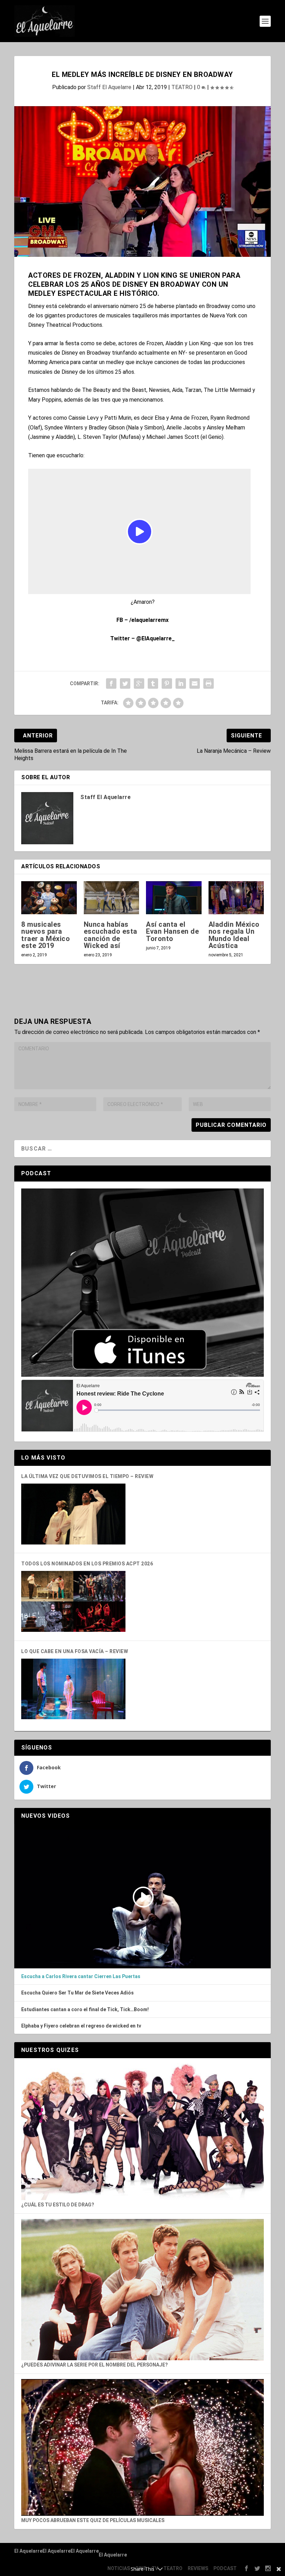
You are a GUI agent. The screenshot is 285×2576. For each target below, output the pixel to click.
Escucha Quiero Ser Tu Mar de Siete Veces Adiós (78, 1993)
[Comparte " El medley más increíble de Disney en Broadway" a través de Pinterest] (167, 683)
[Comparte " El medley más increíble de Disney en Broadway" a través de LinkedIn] (181, 683)
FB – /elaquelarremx (142, 620)
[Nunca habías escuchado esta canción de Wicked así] (112, 898)
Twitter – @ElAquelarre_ (142, 638)
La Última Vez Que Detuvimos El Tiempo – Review (87, 1476)
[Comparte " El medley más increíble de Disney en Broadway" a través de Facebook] (111, 683)
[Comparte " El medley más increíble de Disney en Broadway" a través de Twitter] (125, 683)
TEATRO (182, 87)
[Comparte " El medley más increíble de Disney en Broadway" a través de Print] (209, 683)
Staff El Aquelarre (109, 87)
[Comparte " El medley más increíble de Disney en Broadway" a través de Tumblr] (153, 683)
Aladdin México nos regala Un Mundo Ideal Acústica (234, 935)
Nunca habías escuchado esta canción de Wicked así (111, 935)
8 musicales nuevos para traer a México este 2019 (46, 935)
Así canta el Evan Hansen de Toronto (172, 931)
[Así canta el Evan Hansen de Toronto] (174, 898)
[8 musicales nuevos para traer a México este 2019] (49, 898)
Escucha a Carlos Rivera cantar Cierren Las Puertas (81, 1976)
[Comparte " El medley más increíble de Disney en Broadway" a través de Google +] (139, 683)
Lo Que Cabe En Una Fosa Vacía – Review (75, 1651)
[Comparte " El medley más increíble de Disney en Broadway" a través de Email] (195, 683)
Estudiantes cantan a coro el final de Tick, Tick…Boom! (85, 2009)
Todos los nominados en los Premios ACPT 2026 (87, 1564)
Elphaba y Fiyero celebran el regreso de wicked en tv (81, 2026)
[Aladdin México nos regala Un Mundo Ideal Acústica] (236, 898)
